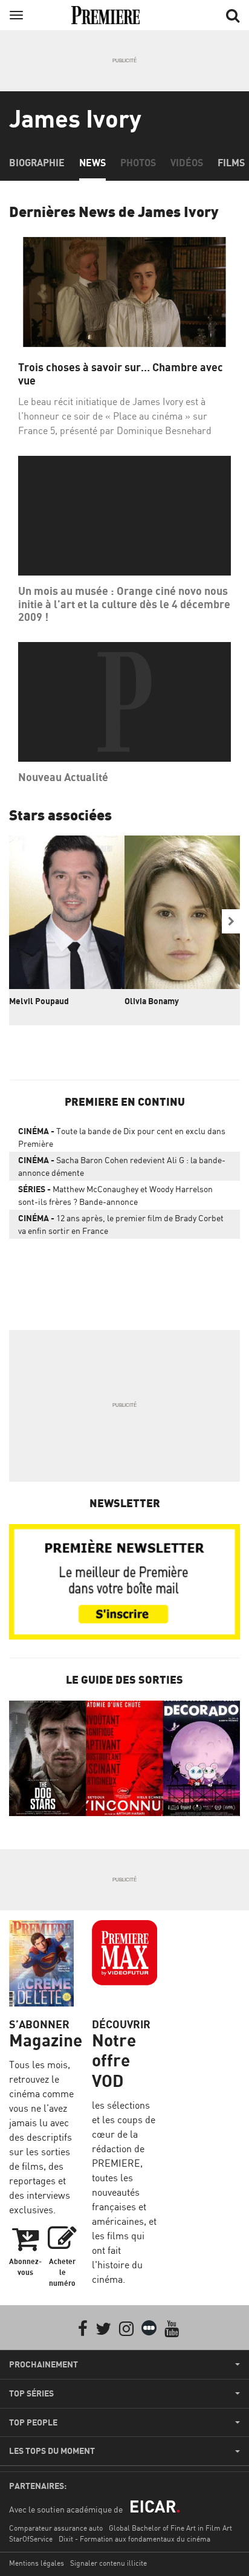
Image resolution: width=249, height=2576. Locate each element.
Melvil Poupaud (39, 1001)
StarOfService (31, 2539)
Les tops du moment (52, 2451)
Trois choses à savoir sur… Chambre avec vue (121, 374)
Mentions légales (37, 2563)
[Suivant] (231, 921)
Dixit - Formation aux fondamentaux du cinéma (134, 2539)
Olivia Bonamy (152, 1001)
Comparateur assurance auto (56, 2528)
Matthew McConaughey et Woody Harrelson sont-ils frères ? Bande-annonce (115, 1195)
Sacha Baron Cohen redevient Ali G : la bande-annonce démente (122, 1166)
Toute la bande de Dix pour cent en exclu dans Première (122, 1137)
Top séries (31, 2393)
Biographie (37, 163)
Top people (33, 2422)
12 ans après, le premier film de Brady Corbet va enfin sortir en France (121, 1224)
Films (231, 163)
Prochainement (44, 2364)
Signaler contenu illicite (108, 2563)
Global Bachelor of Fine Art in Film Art (170, 2528)
